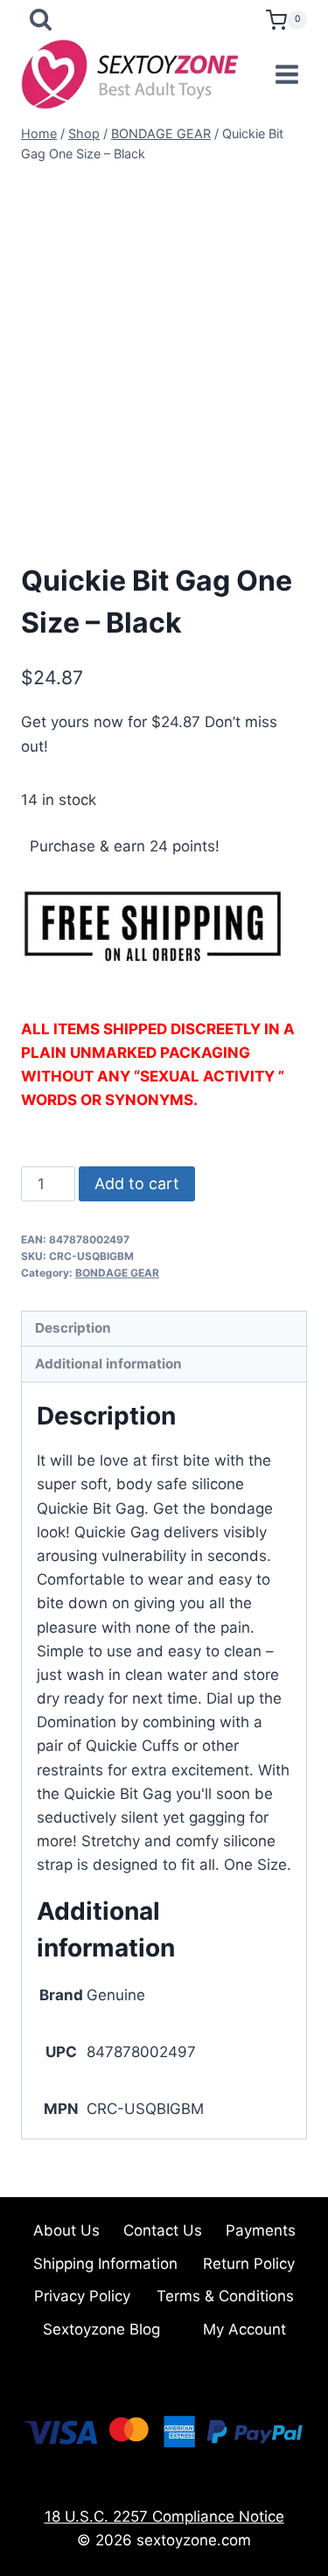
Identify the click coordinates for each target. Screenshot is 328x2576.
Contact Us (163, 2230)
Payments (261, 2230)
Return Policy (249, 2264)
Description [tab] (73, 1328)
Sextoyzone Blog (101, 2329)
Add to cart (137, 1183)
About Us (66, 2230)
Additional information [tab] (108, 1364)
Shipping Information (105, 2264)
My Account (244, 2329)
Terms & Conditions (225, 2296)
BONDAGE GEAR (117, 1273)
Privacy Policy (82, 2296)
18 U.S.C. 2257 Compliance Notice (164, 2516)
